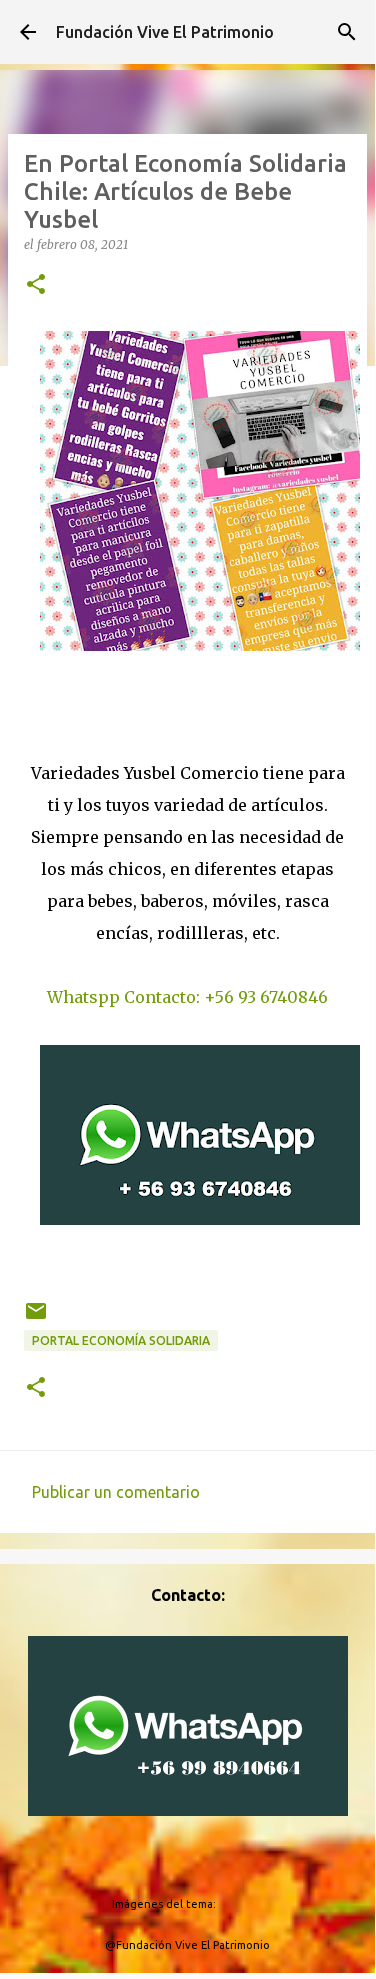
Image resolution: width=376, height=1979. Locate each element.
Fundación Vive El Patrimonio (165, 32)
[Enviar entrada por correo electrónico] (36, 1318)
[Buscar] (347, 32)
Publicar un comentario (116, 1492)
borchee (241, 1904)
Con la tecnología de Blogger (199, 1863)
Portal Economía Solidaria (121, 1340)
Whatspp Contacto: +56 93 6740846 (187, 997)
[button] (36, 285)
